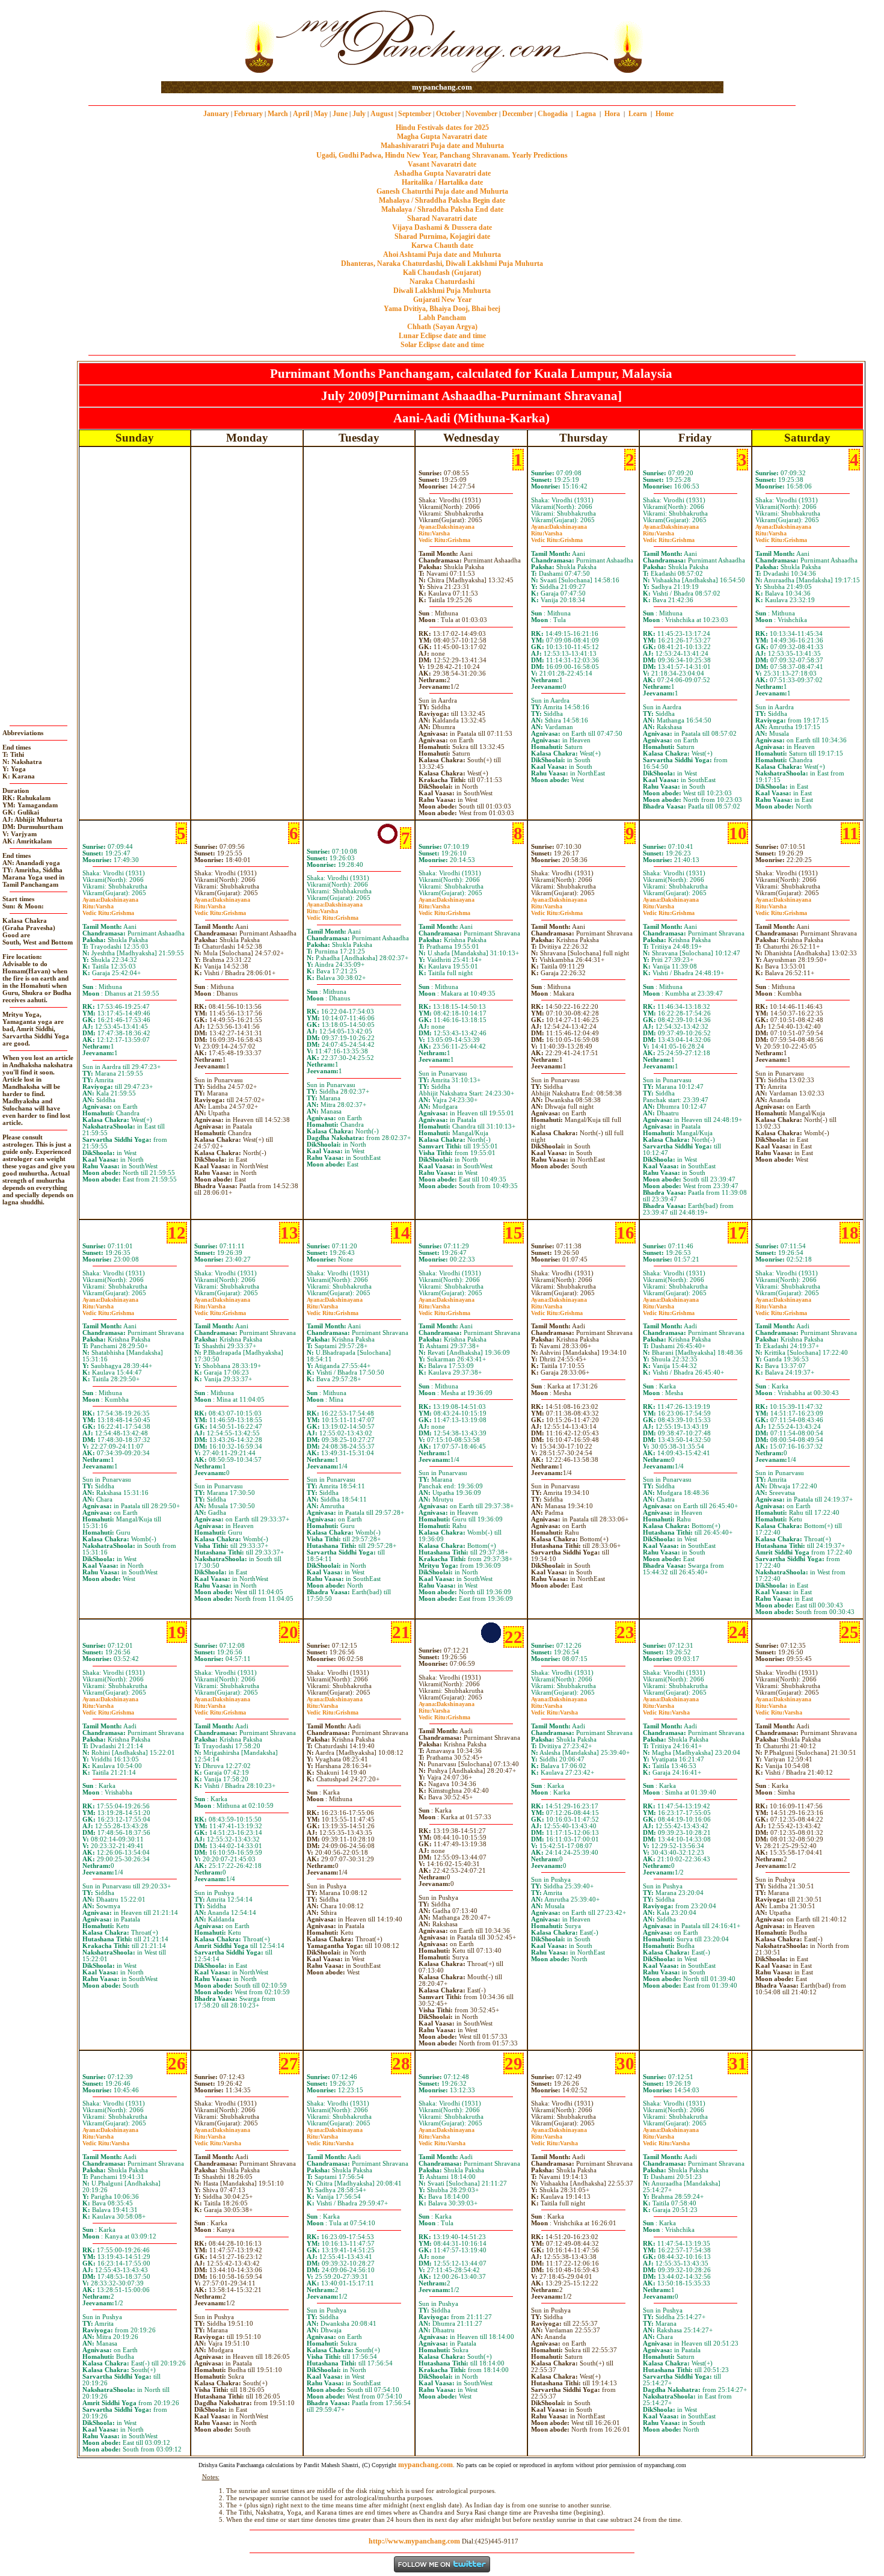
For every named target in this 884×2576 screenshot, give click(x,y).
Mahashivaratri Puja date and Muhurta (442, 146)
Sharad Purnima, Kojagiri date (442, 236)
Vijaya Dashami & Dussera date (442, 227)
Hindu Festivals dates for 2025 (442, 128)
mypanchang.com (442, 87)
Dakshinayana (447, 527)
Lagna (586, 114)
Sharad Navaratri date (442, 218)
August (382, 114)
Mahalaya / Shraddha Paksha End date (442, 209)
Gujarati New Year (442, 300)
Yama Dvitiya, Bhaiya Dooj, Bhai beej (442, 309)
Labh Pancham (442, 318)
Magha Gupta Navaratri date (442, 137)
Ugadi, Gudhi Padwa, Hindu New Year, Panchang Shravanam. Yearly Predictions (442, 155)
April (301, 114)
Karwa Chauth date (442, 245)
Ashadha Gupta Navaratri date (442, 173)
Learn (638, 114)
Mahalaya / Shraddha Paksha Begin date (442, 200)
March (278, 114)
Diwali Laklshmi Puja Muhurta (442, 291)
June (340, 114)
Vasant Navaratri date (442, 164)
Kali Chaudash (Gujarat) (442, 273)
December (517, 114)
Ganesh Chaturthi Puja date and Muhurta (442, 191)
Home (665, 114)
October (448, 114)
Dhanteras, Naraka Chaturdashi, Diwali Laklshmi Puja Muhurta (442, 263)
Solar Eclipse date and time (442, 345)
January (216, 114)
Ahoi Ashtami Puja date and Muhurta (442, 254)
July (359, 114)
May (321, 114)
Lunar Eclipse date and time (442, 336)
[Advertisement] (200, 41)
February (248, 114)
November (481, 114)
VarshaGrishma (444, 537)
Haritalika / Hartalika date (442, 182)
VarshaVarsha (554, 1709)
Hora (612, 114)
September (415, 114)
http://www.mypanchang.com (414, 2541)
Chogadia (553, 114)
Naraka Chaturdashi (442, 282)
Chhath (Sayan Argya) (442, 327)
